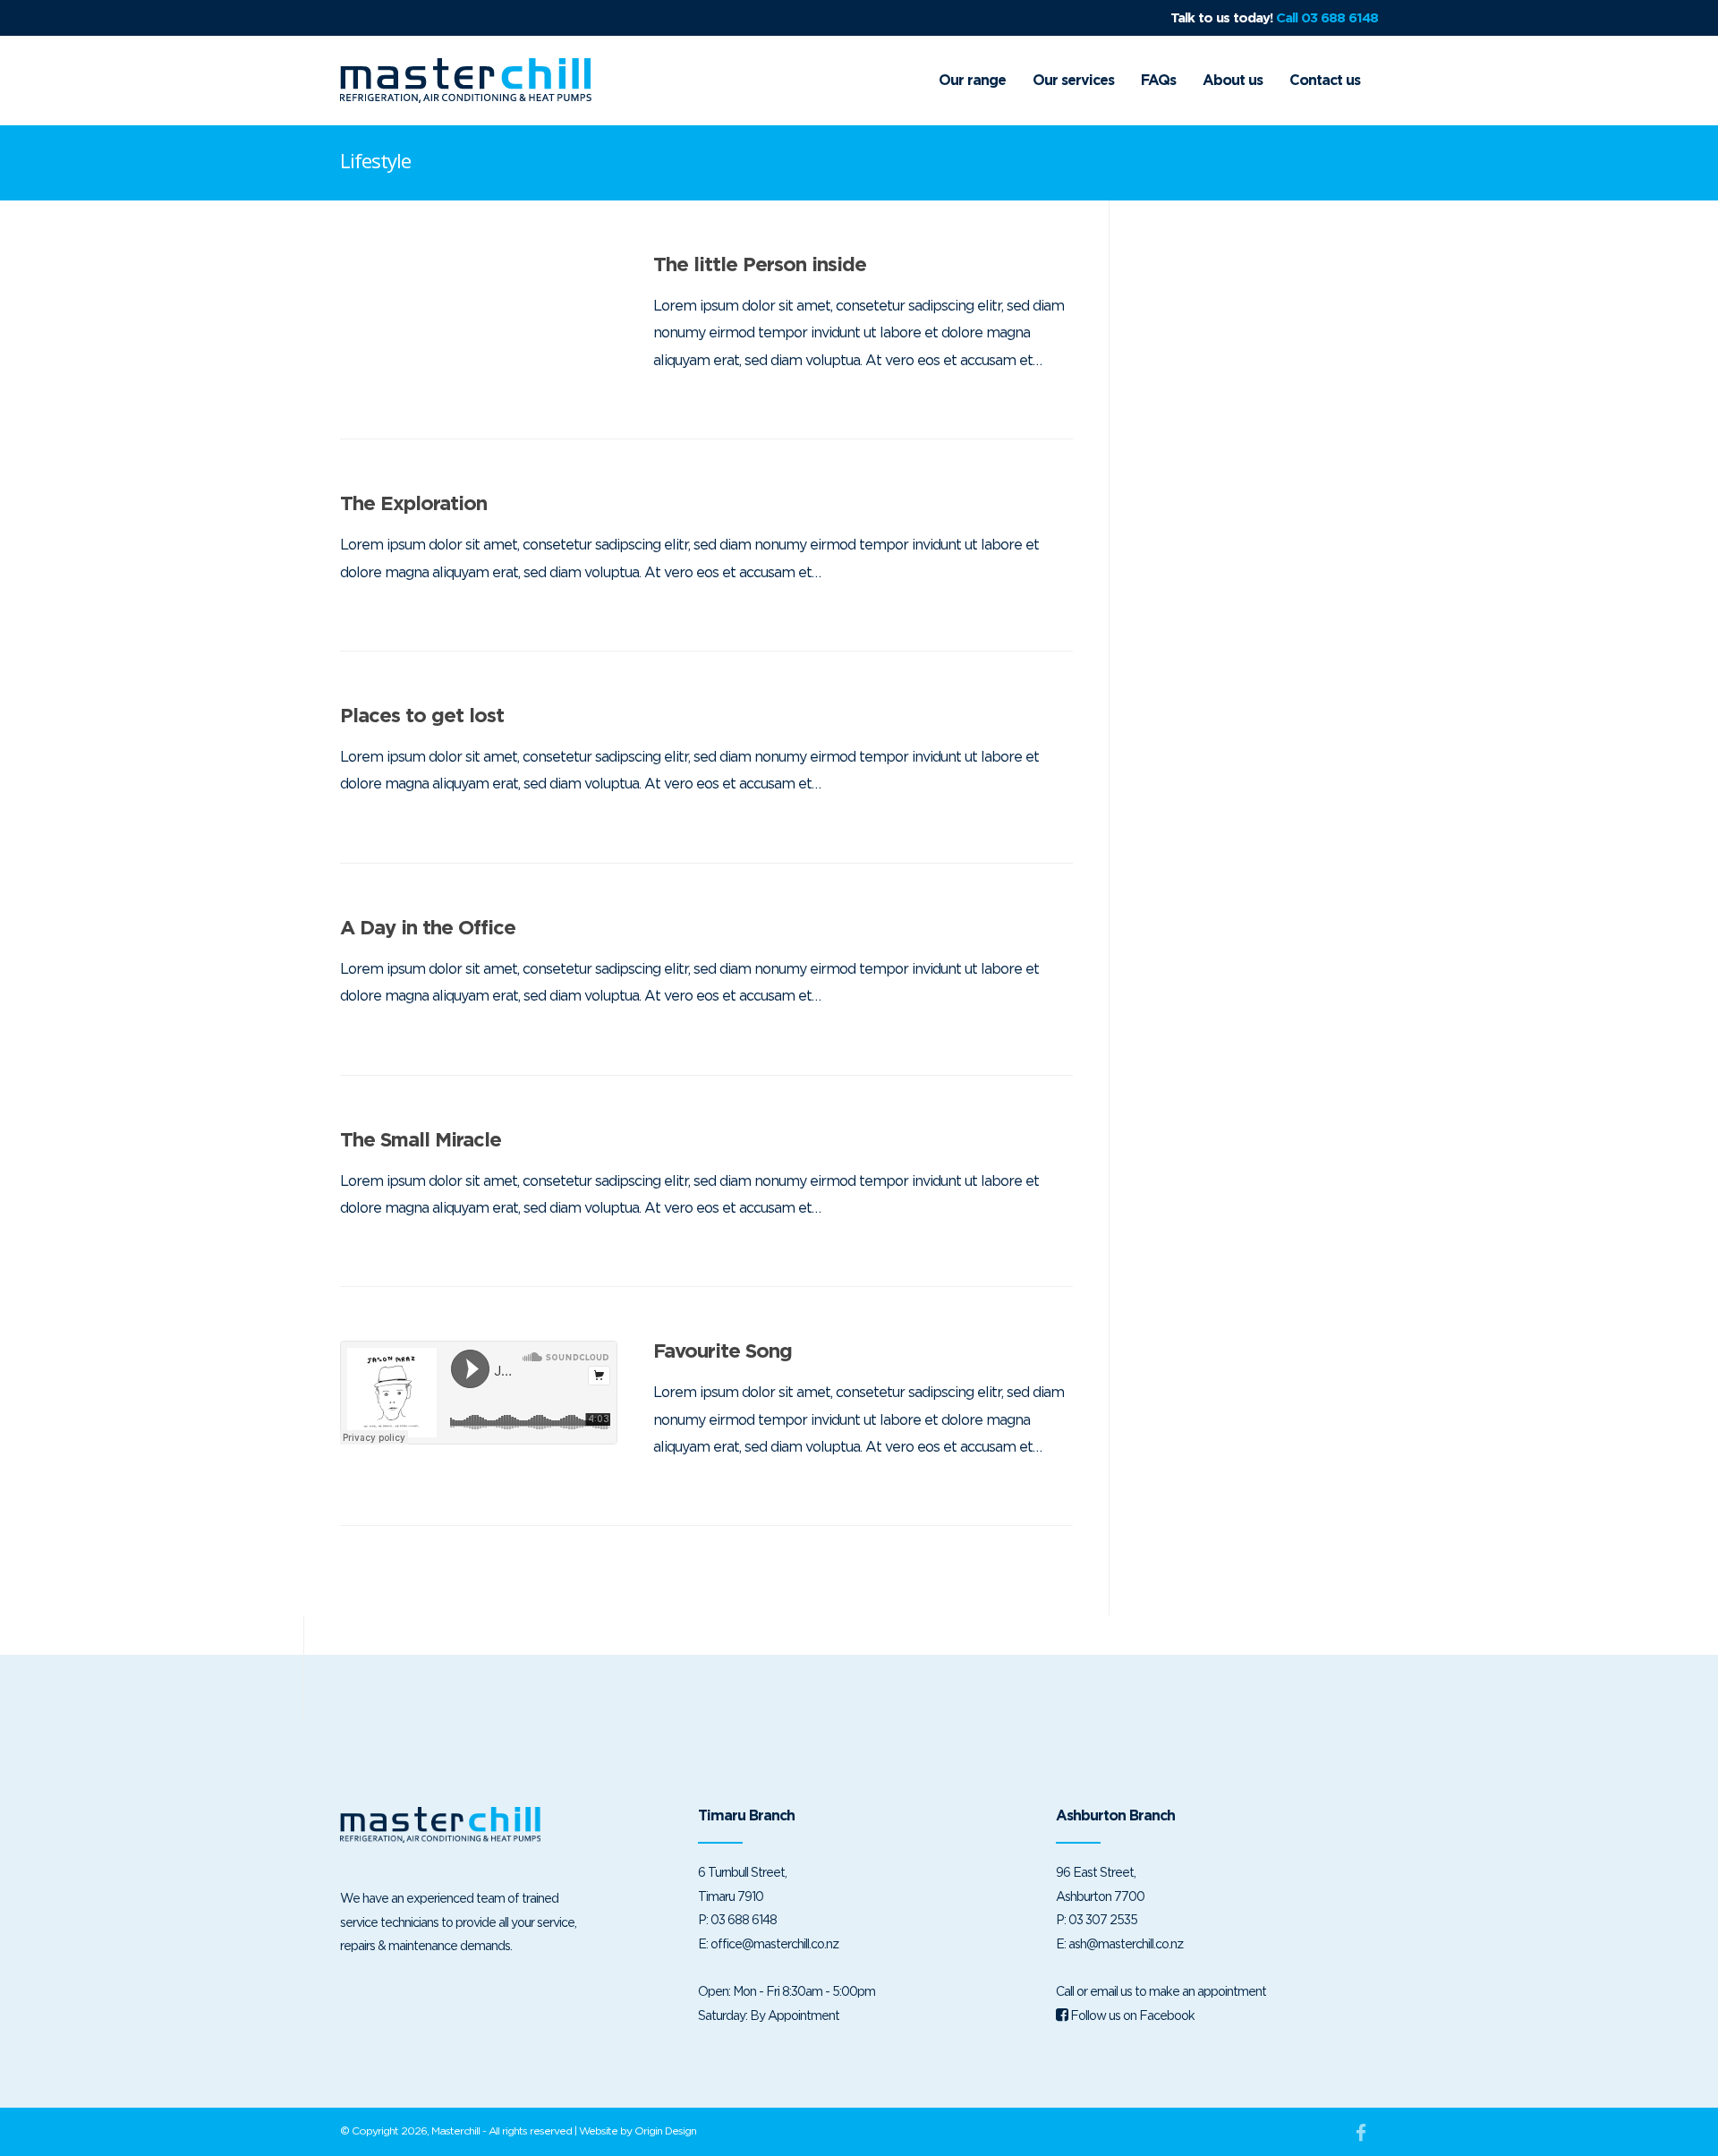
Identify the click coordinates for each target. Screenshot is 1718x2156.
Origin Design (665, 2130)
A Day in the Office (428, 927)
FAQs (1158, 80)
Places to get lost (422, 715)
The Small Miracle (421, 1139)
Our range (972, 80)
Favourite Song (723, 1351)
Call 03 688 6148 (1327, 18)
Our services (1073, 80)
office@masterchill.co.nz (774, 1943)
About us (1233, 80)
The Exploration (413, 503)
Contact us (1325, 80)
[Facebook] (1360, 2133)
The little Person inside (760, 264)
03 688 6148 (744, 1919)
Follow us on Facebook (1131, 2015)
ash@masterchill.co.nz (1126, 1943)
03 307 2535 (1103, 1919)
